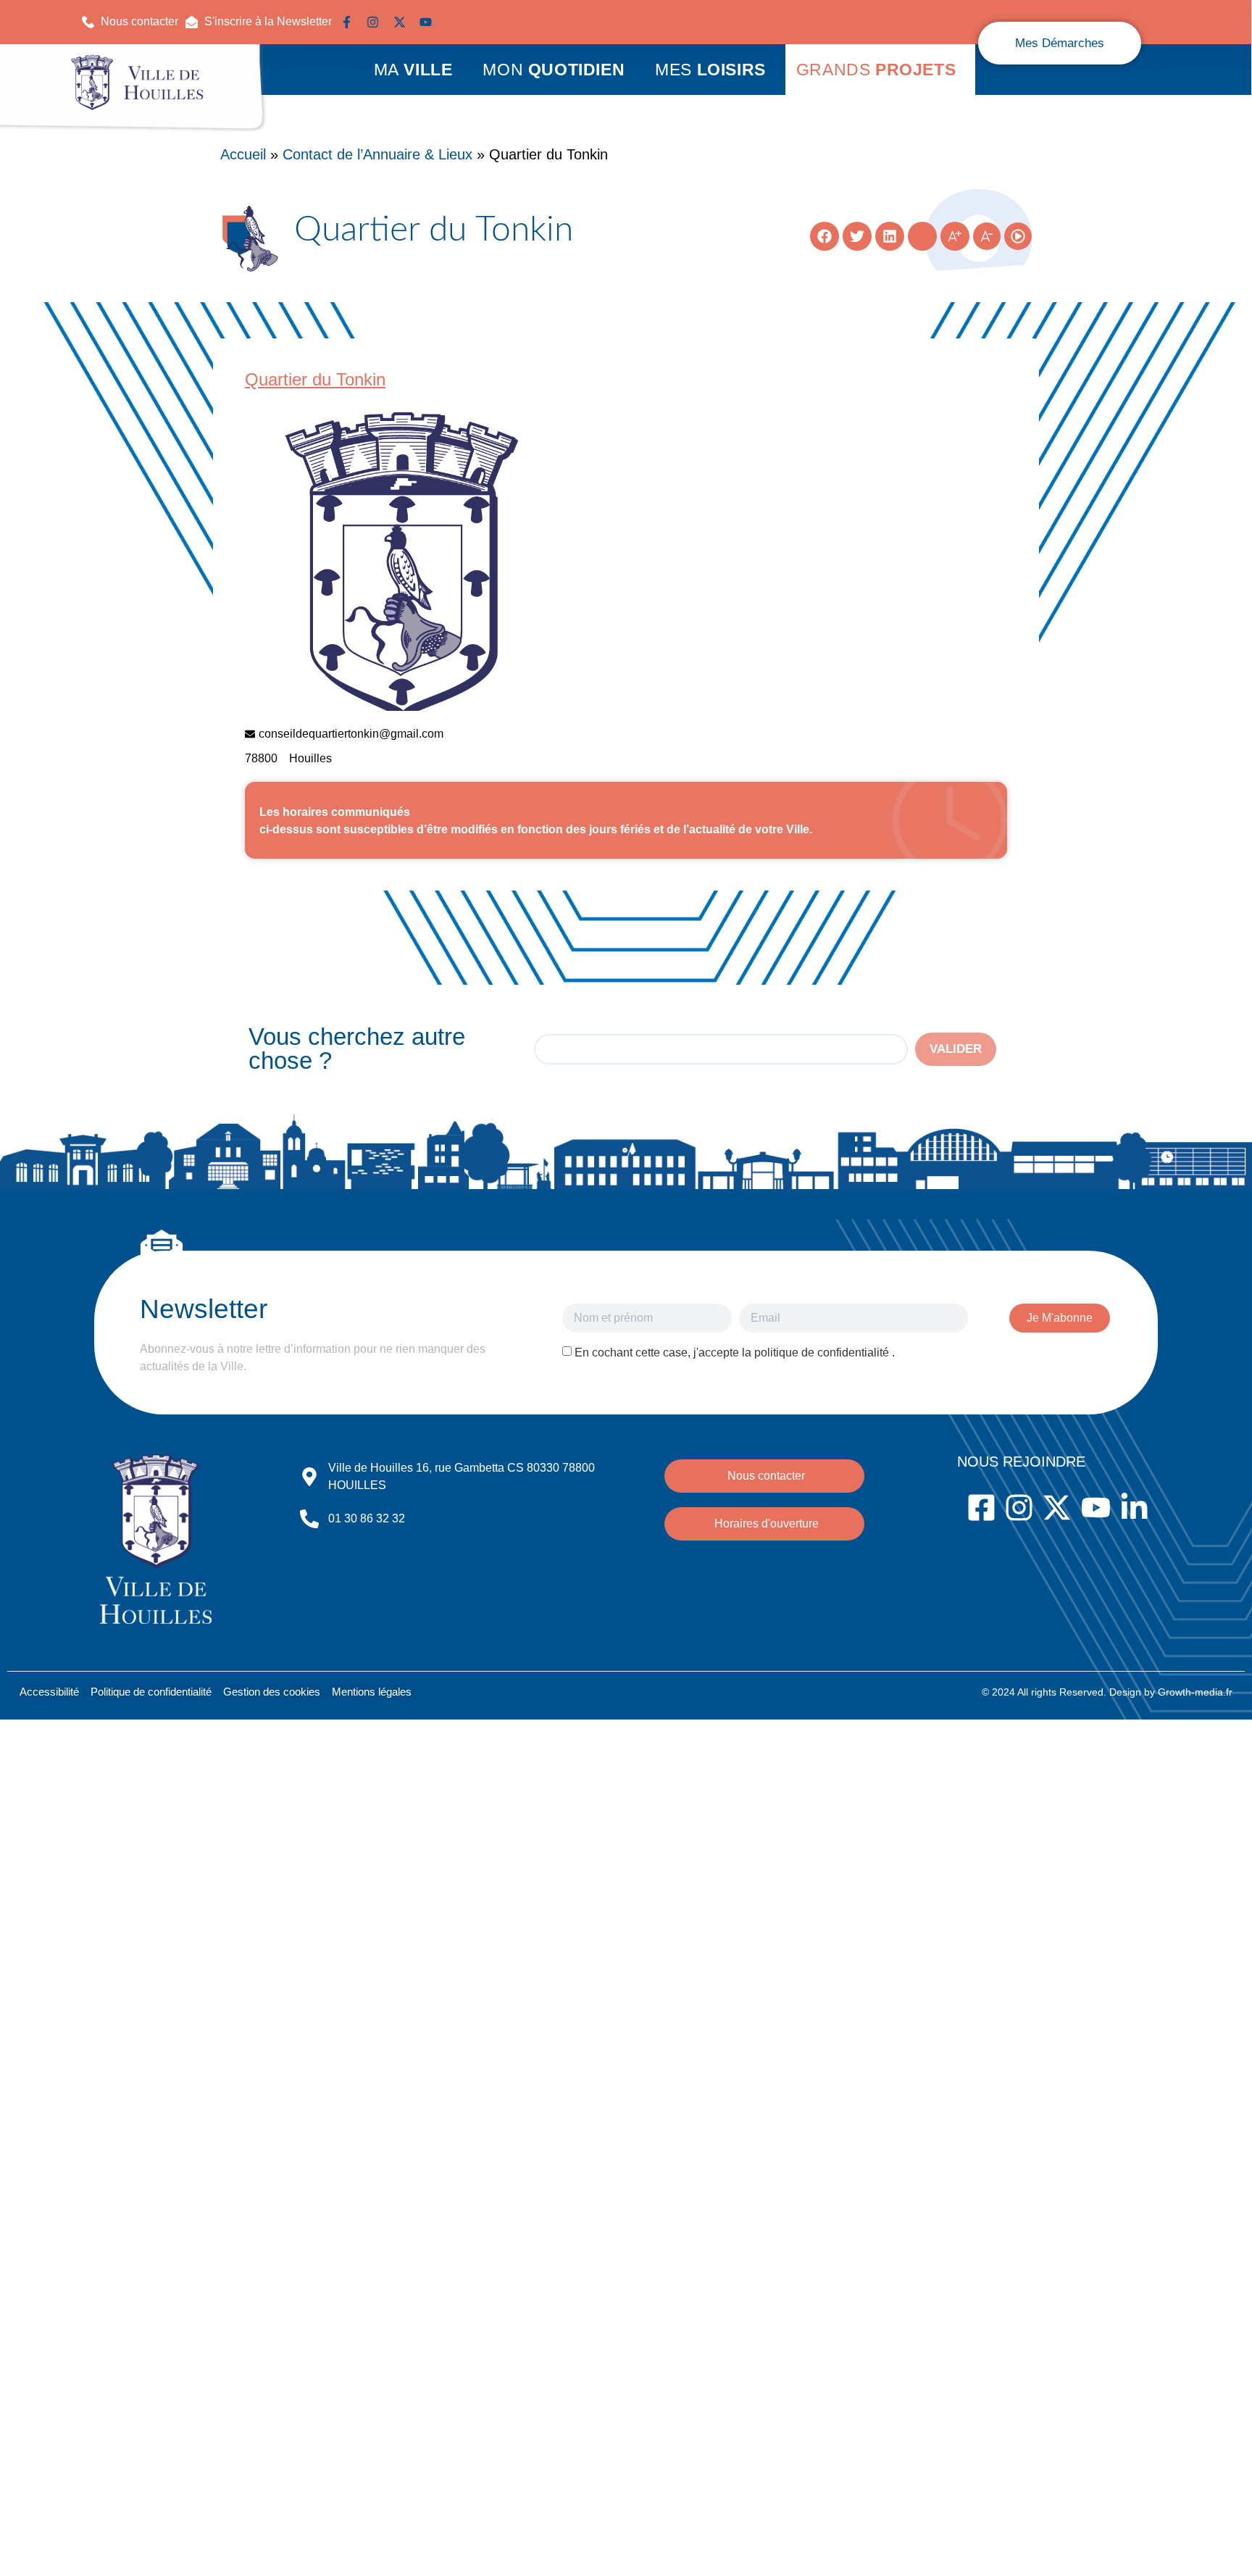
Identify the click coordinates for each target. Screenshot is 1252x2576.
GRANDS (876, 70)
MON (554, 70)
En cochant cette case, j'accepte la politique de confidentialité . (735, 1352)
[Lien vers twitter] (403, 22)
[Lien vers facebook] (350, 22)
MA (413, 70)
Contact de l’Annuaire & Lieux (377, 154)
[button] (259, 22)
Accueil (243, 154)
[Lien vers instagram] (376, 22)
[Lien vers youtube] (429, 22)
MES (710, 70)
